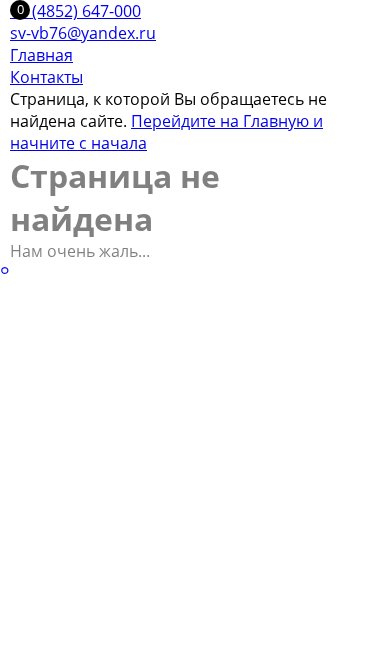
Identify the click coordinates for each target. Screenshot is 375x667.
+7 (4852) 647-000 (75, 11)
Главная (41, 55)
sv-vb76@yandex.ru (83, 33)
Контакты (46, 77)
